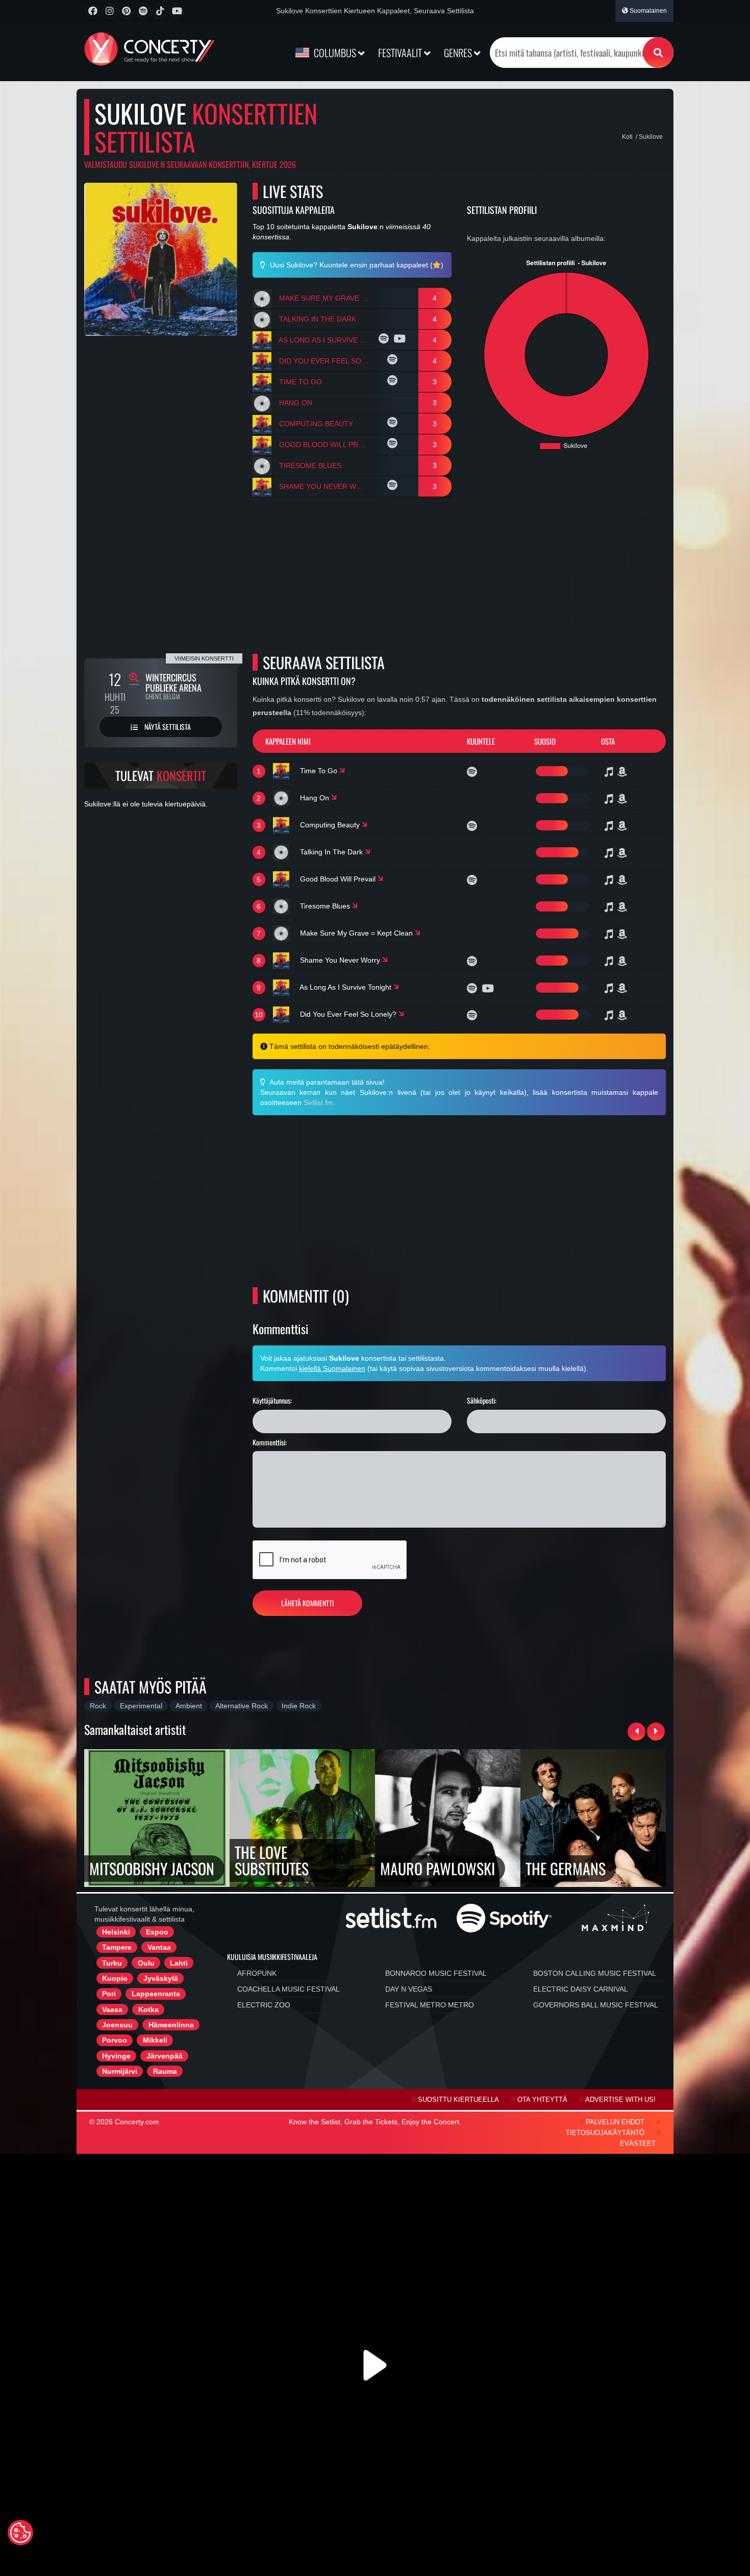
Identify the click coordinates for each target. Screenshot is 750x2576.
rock (98, 1706)
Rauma (165, 2071)
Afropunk (257, 1973)
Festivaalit (401, 53)
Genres (459, 53)
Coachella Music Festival (289, 1989)
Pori (109, 1994)
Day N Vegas (409, 1989)
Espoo (157, 1932)
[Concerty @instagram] (109, 11)
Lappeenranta (156, 1994)
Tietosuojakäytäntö (605, 2133)
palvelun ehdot (615, 2122)
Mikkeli (155, 2040)
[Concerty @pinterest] (126, 11)
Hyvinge (116, 2056)
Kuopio (115, 1978)
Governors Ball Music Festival (596, 2005)
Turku (112, 1963)
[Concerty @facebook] (93, 11)
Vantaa (159, 1947)
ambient (189, 1706)
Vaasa (112, 2009)
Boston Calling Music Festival (595, 1973)
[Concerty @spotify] (143, 11)
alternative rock (242, 1706)
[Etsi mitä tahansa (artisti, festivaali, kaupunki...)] (658, 53)
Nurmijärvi (120, 2071)
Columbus (335, 53)
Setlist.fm (318, 1102)
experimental (141, 1706)
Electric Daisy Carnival (581, 1989)
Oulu (146, 1963)
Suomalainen (647, 11)
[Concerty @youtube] (177, 11)
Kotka (148, 2009)
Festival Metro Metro (430, 2005)
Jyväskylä (161, 1978)
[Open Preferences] (20, 2533)
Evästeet (638, 2144)
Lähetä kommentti (307, 1603)
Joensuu (117, 2025)
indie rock (299, 1706)
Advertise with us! (620, 2100)
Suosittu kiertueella (458, 2100)
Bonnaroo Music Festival (436, 1973)
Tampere (117, 1947)
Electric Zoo (264, 2005)
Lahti (179, 1963)
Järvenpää (165, 2056)
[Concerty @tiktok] (160, 11)
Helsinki (116, 1932)
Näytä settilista (167, 727)
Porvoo (115, 2040)
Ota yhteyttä (542, 2100)
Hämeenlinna (171, 2025)
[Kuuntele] (385, 340)
